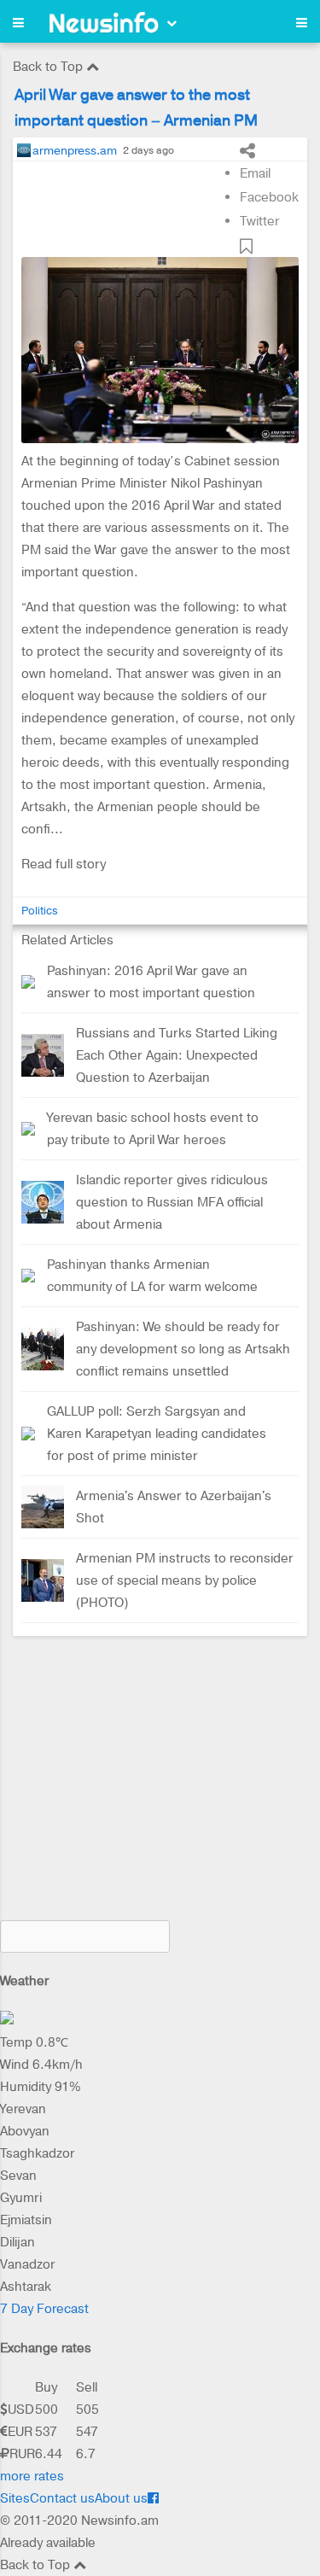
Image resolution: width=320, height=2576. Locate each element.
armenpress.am (75, 150)
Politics (40, 911)
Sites (15, 2498)
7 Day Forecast (44, 2309)
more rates (32, 2476)
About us (121, 2498)
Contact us (62, 2498)
